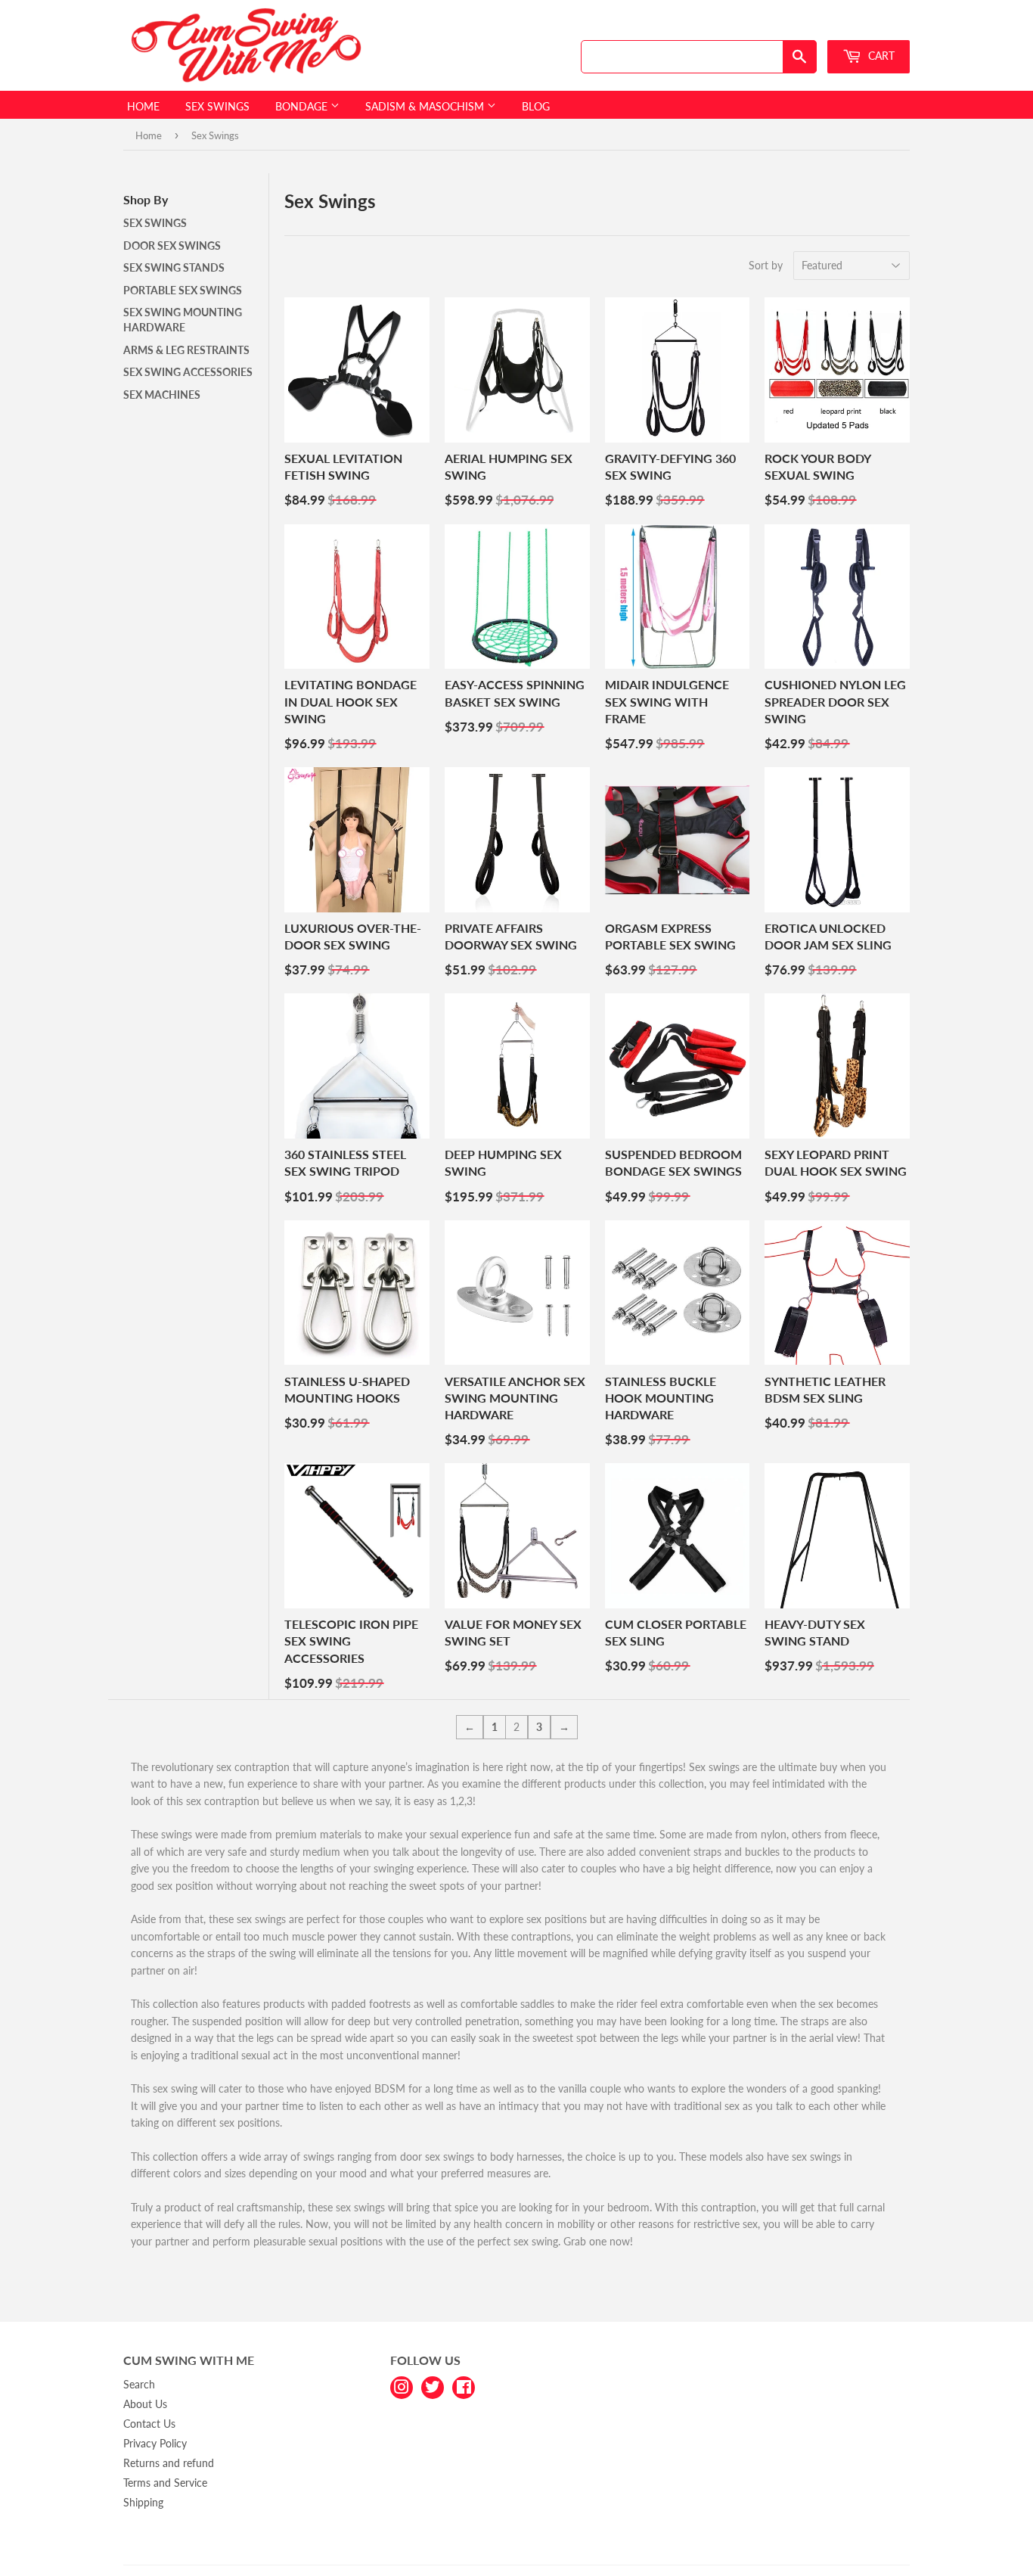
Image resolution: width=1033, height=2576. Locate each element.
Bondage (303, 106)
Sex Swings (217, 106)
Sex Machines (162, 395)
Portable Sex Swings (183, 290)
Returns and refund (169, 2463)
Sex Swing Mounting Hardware (183, 320)
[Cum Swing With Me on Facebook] (464, 2386)
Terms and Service (165, 2483)
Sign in (802, 25)
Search (139, 2384)
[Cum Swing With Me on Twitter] (433, 2386)
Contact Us (149, 2424)
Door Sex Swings (172, 245)
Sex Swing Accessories (188, 372)
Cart (880, 56)
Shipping (143, 2502)
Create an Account (873, 25)
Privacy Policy (155, 2443)
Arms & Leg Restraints (186, 350)
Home (143, 106)
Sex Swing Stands (174, 267)
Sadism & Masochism (426, 106)
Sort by (766, 265)
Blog (536, 106)
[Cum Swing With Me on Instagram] (402, 2386)
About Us (145, 2404)
